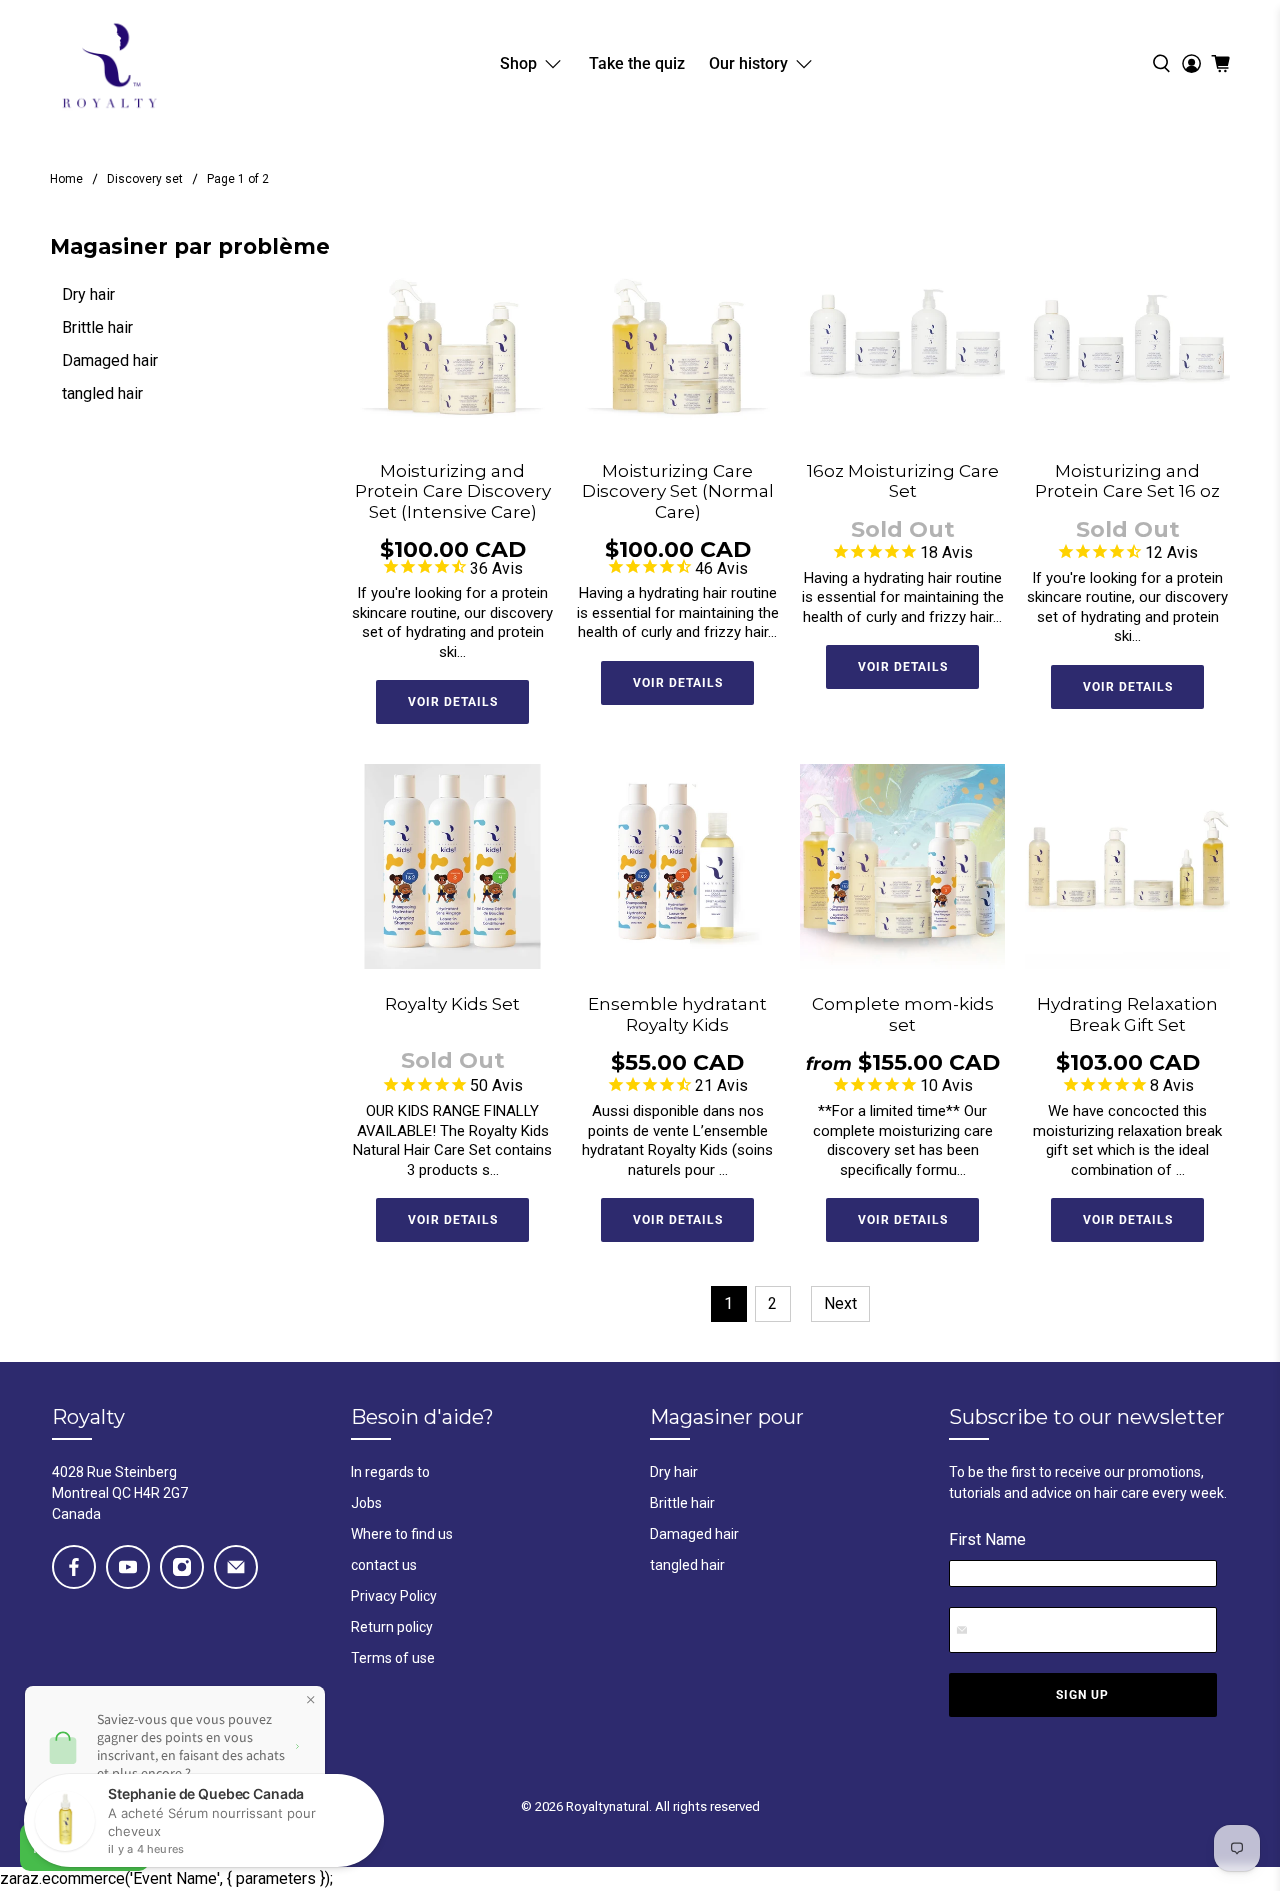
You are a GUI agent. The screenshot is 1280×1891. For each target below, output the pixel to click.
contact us (384, 1565)
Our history (748, 63)
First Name (987, 1539)
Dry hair (88, 294)
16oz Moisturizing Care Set (903, 481)
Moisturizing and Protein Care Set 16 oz (1127, 481)
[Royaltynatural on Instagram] (182, 1567)
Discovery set (145, 179)
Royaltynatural (607, 1806)
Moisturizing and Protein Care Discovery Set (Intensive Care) (453, 491)
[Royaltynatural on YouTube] (128, 1567)
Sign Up (1082, 1695)
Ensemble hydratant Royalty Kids (677, 1014)
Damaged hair (110, 360)
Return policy (392, 1627)
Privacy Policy (394, 1596)
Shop (518, 63)
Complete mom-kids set (903, 1014)
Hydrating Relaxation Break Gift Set (1127, 1014)
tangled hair (102, 393)
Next (840, 1303)
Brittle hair (97, 327)
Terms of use (393, 1658)
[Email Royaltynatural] (236, 1567)
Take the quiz (637, 63)
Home (66, 179)
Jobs (366, 1503)
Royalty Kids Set (452, 1004)
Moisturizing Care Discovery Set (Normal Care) (678, 491)
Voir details (453, 702)
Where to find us (402, 1534)
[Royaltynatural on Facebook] (74, 1567)
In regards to (390, 1472)
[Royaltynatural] (109, 63)
